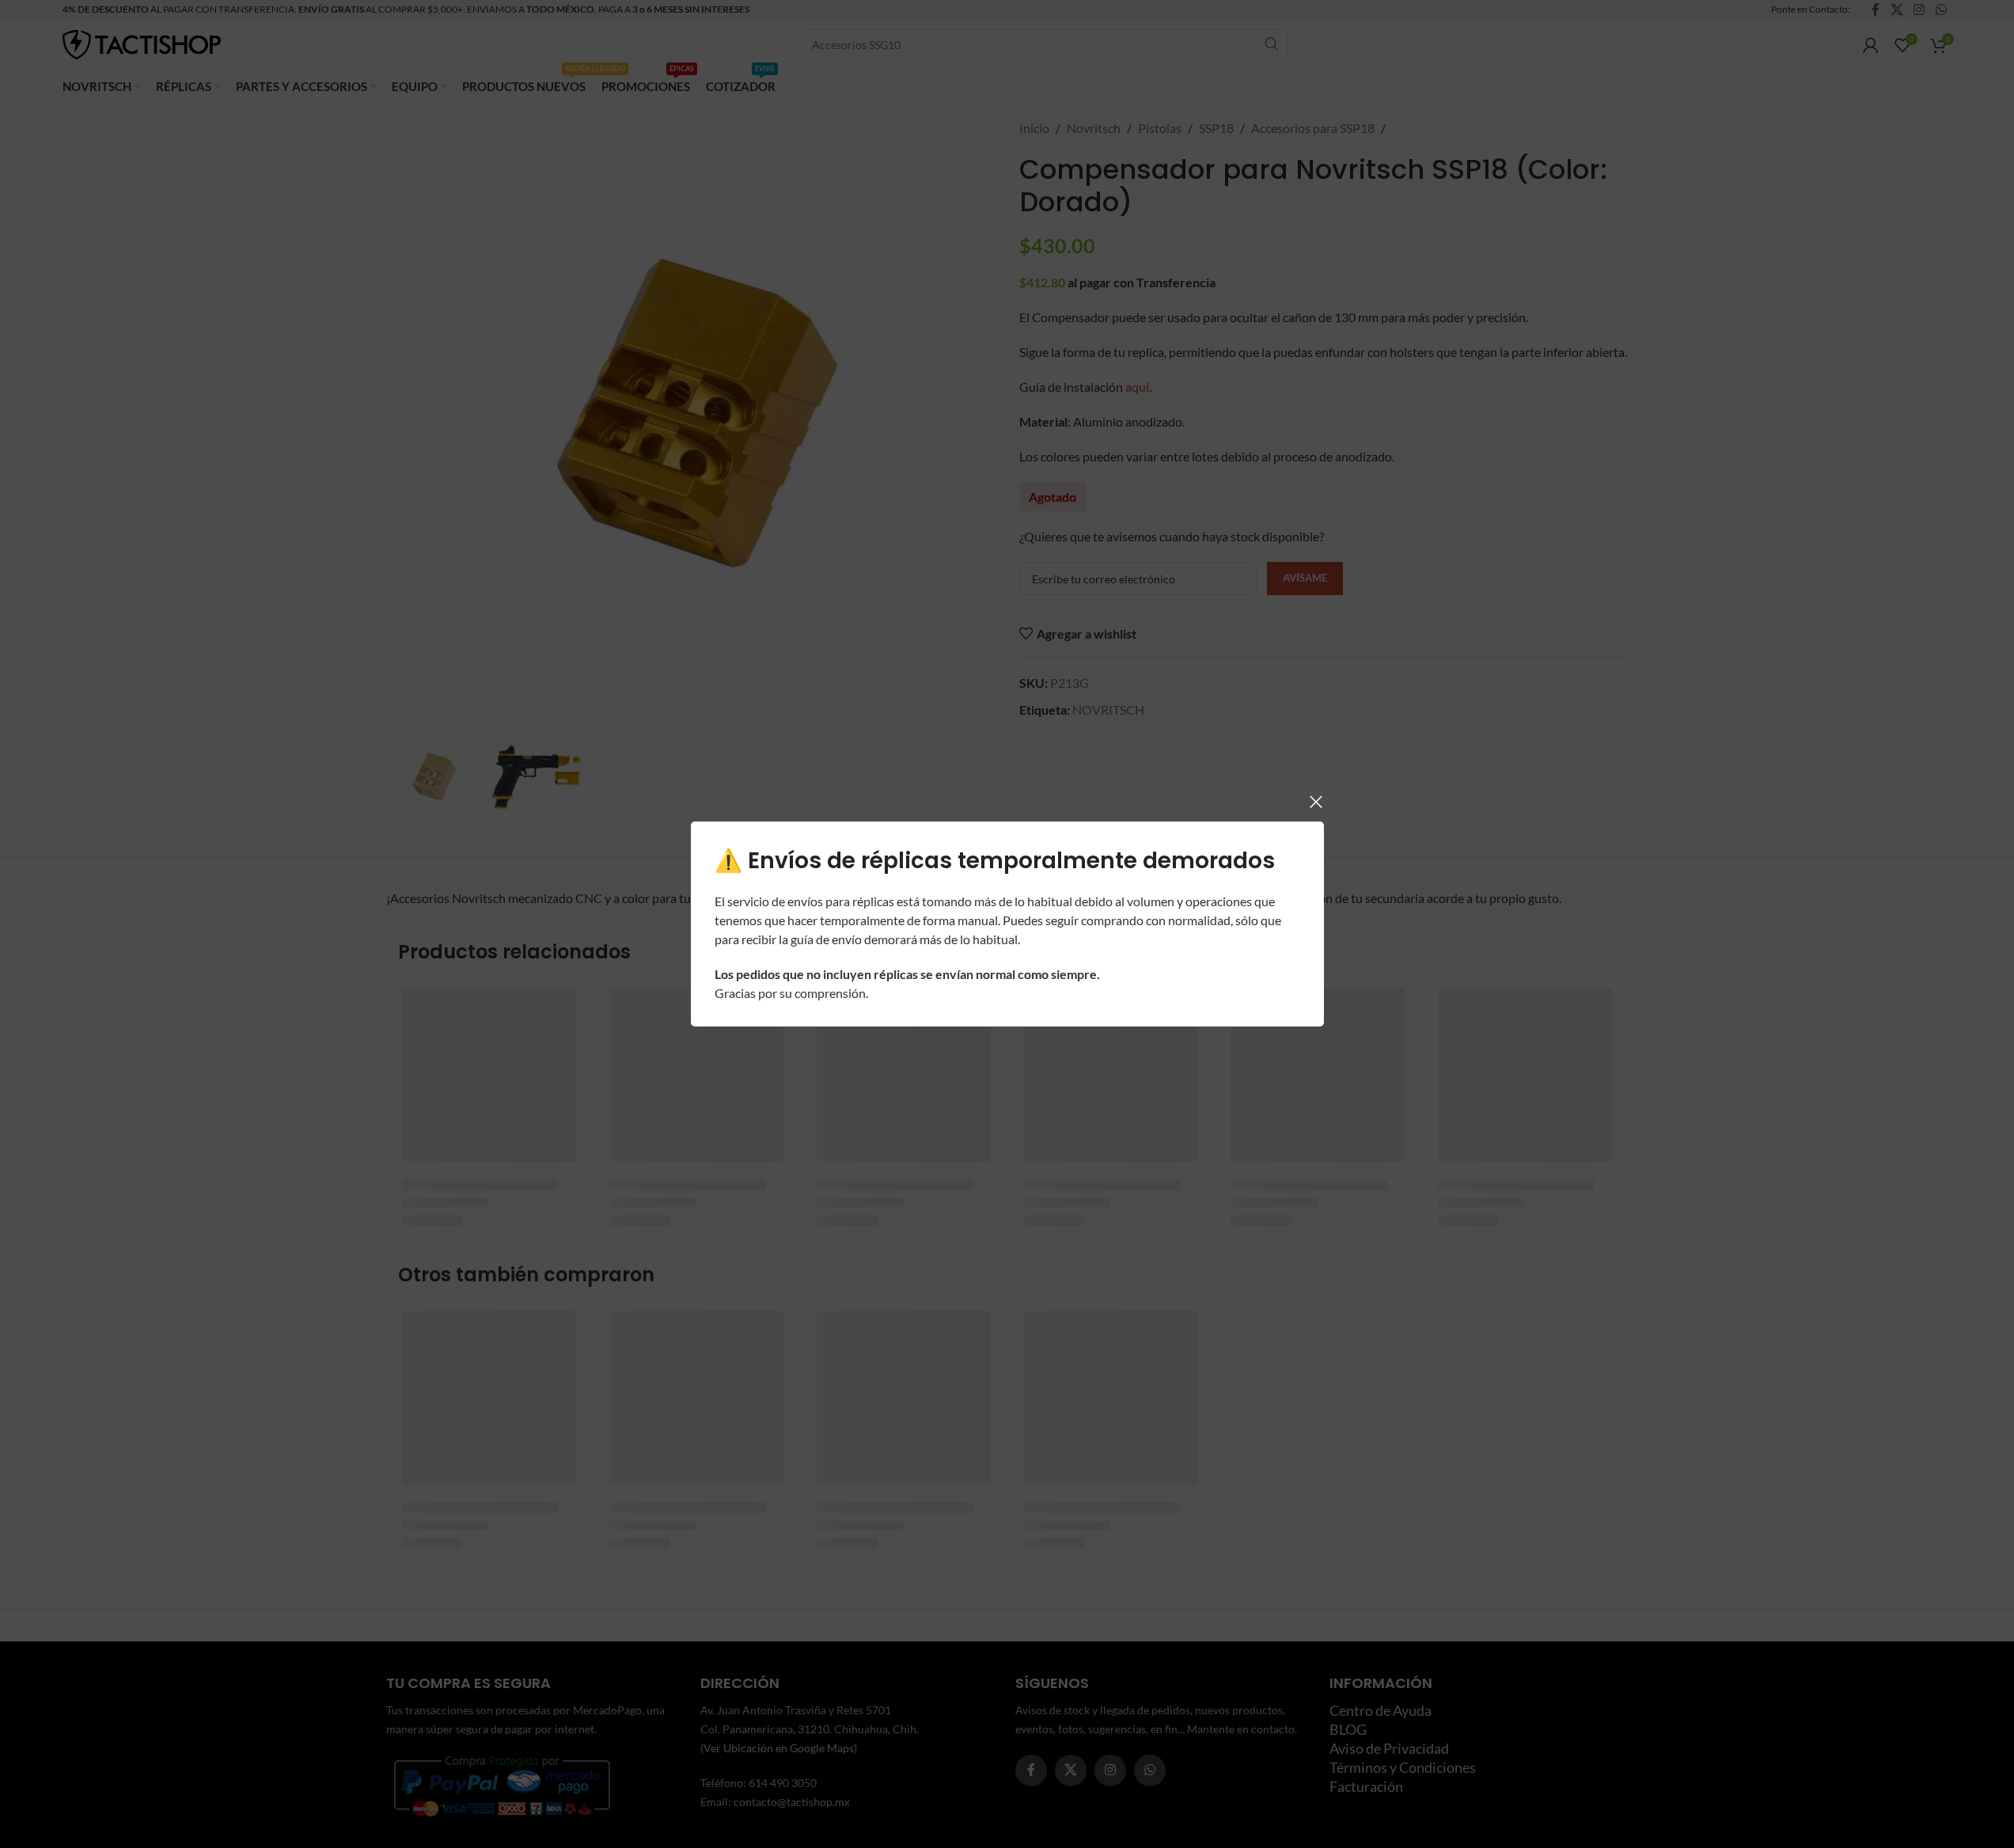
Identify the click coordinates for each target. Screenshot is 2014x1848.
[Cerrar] (1316, 802)
